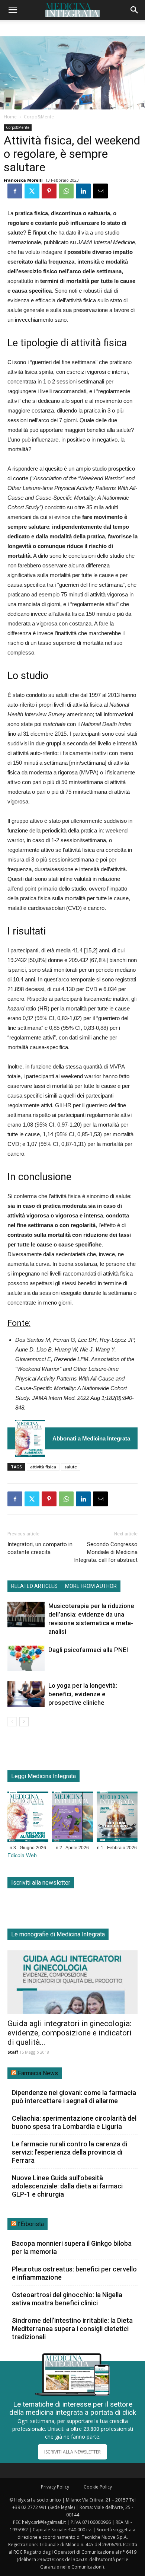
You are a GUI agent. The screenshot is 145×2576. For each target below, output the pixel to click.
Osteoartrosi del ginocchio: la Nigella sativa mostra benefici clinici (67, 2299)
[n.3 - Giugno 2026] (30, 1438)
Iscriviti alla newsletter (41, 1883)
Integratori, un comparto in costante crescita (40, 1548)
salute (71, 1467)
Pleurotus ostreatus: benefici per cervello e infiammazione (74, 2273)
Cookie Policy (98, 2487)
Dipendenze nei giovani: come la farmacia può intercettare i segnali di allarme (74, 2097)
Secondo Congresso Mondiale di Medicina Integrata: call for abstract (106, 1552)
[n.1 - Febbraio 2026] (117, 1818)
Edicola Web (22, 1855)
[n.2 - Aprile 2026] (72, 1818)
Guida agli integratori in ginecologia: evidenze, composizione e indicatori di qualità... (70, 2033)
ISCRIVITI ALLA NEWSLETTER (72, 2452)
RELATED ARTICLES (34, 1586)
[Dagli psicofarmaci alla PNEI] (26, 1658)
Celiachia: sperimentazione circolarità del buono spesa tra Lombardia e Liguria (74, 2122)
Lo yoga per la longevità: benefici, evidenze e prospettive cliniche (83, 1694)
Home (10, 117)
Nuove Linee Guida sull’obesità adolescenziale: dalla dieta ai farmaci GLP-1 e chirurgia (67, 2186)
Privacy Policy (55, 2487)
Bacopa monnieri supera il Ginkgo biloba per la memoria (72, 2247)
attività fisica (43, 1467)
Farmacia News (38, 2073)
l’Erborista (31, 2224)
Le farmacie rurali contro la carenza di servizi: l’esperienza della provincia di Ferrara (70, 2152)
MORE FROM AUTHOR (91, 1586)
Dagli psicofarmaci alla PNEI (88, 1650)
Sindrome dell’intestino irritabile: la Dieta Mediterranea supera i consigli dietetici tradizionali (72, 2329)
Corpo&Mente (39, 117)
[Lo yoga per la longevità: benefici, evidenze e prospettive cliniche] (26, 1694)
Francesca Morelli (23, 180)
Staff (13, 2052)
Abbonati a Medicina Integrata (91, 1438)
